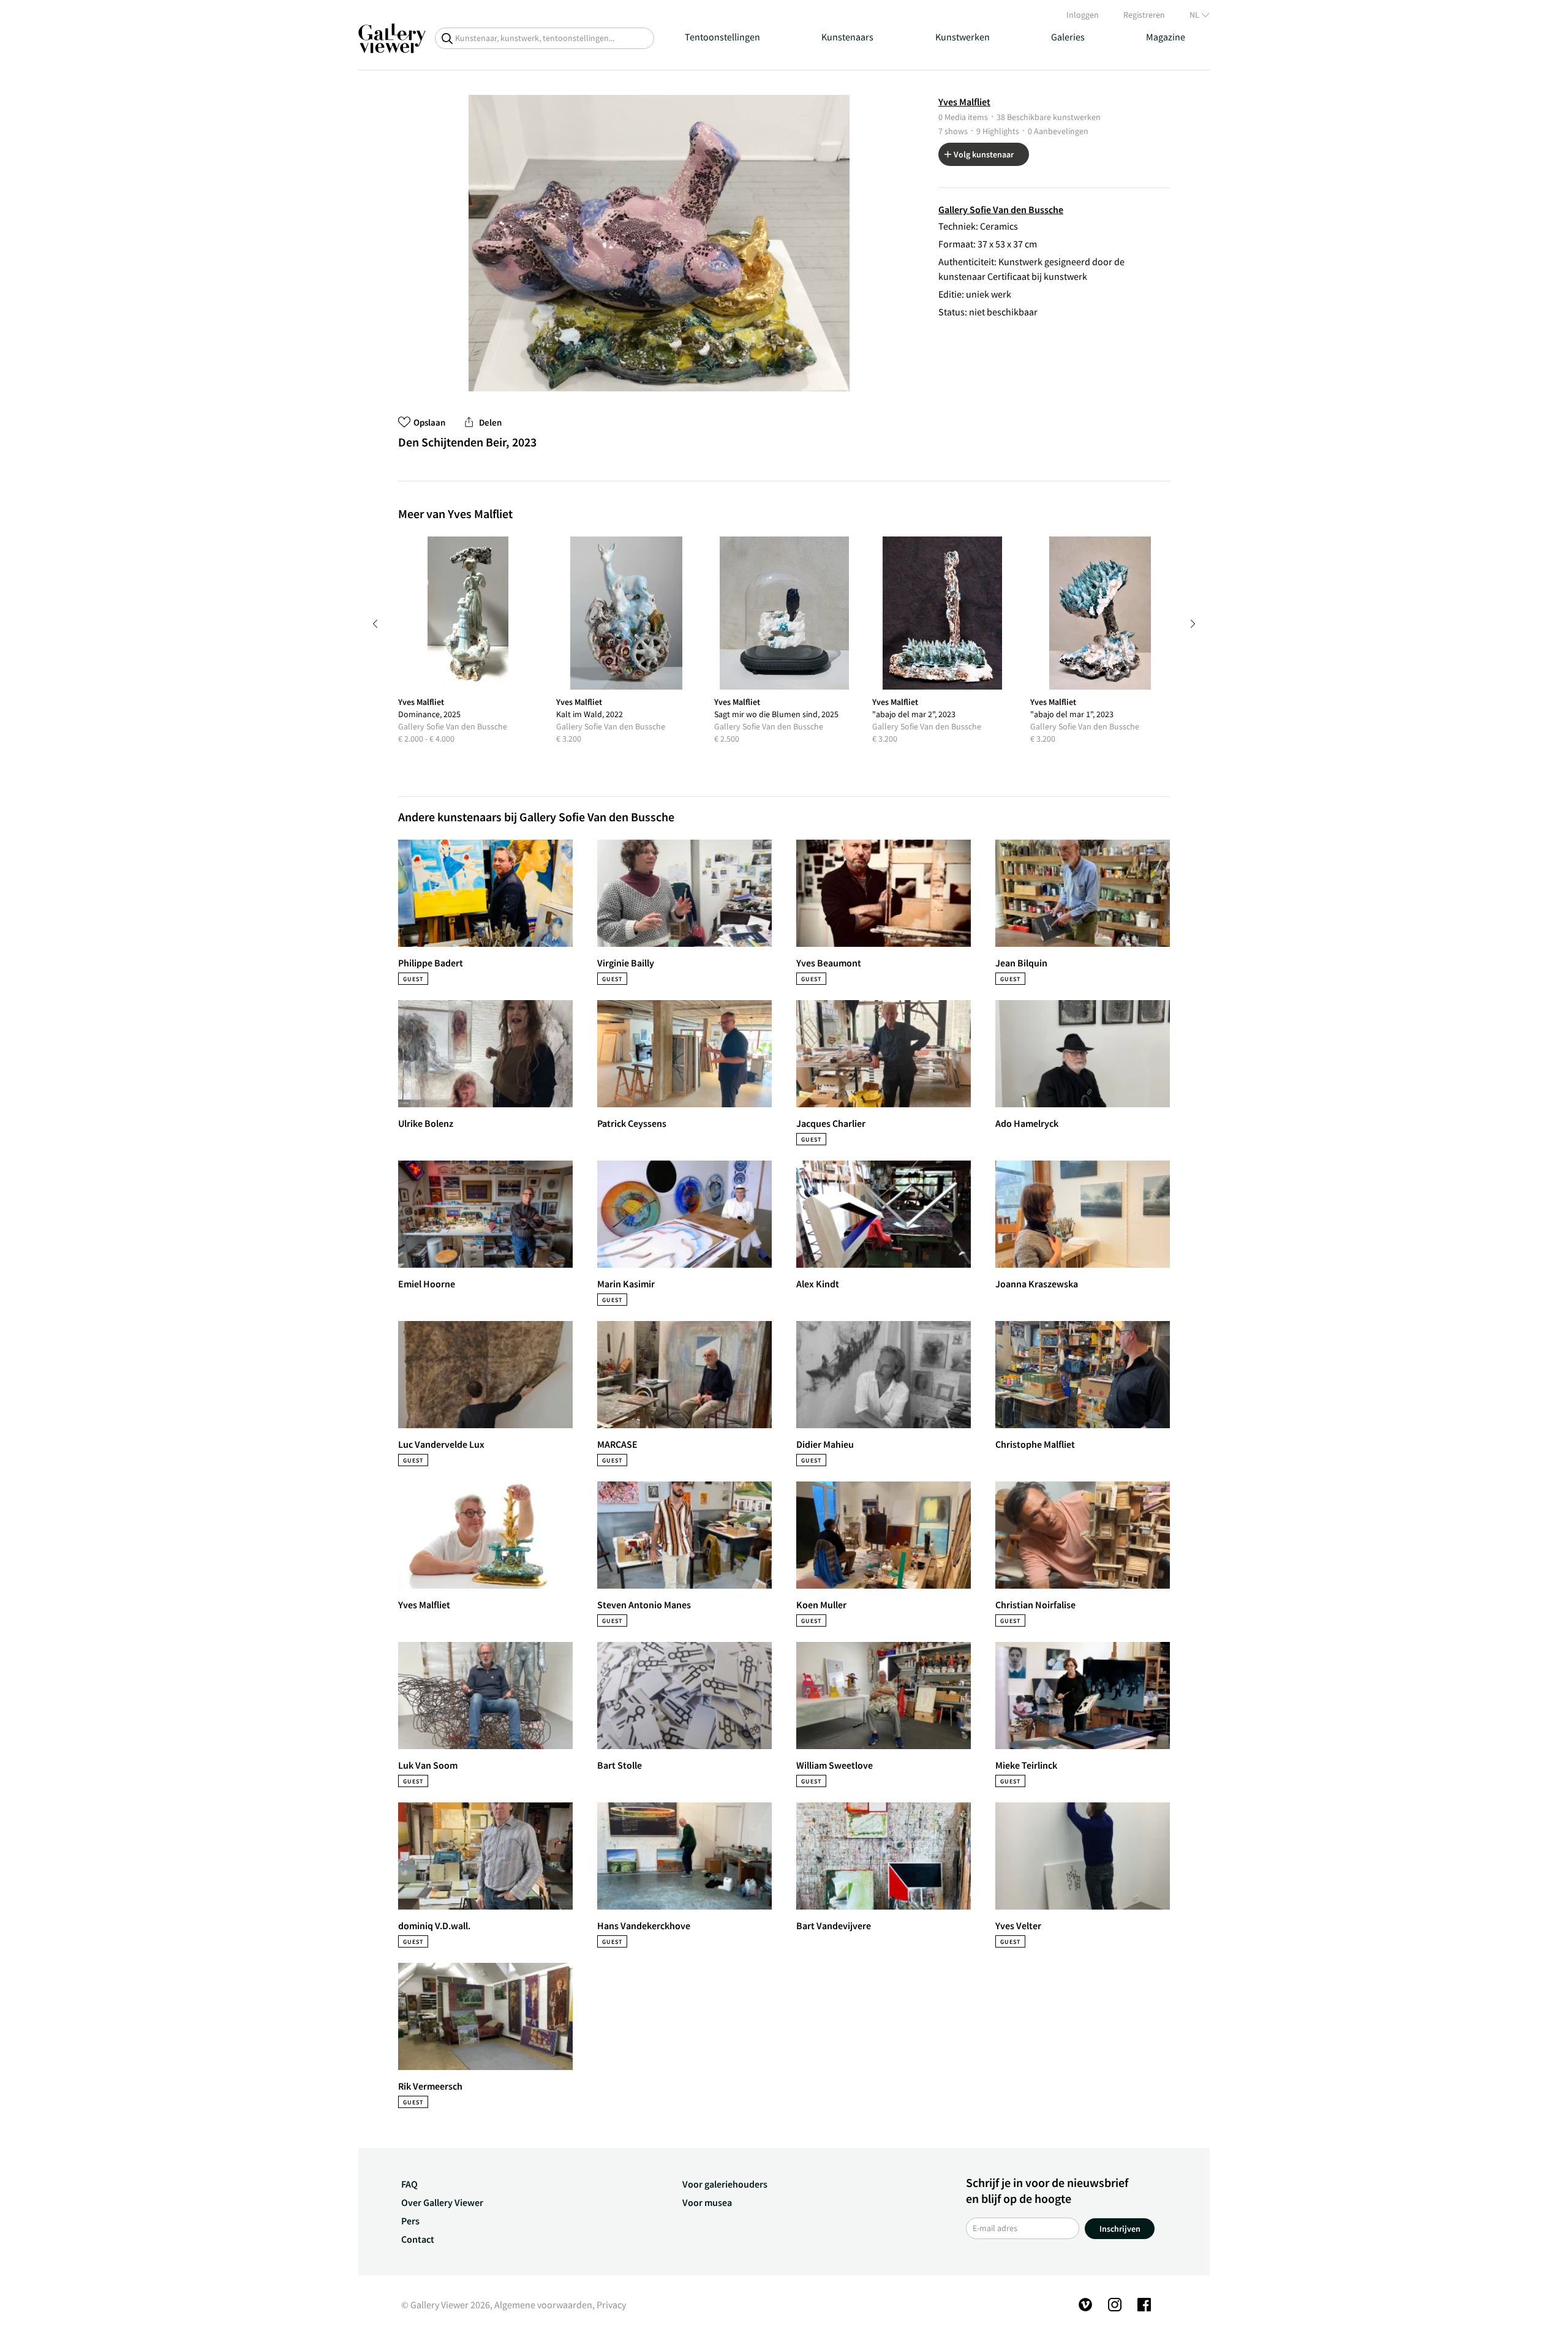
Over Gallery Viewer (442, 2202)
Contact (418, 2239)
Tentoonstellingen (722, 37)
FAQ (409, 2184)
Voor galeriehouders (725, 2184)
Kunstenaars (847, 37)
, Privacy (609, 2305)
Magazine (1166, 37)
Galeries (1068, 37)
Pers (410, 2221)
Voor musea (707, 2202)
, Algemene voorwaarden (541, 2305)
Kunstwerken (963, 37)
